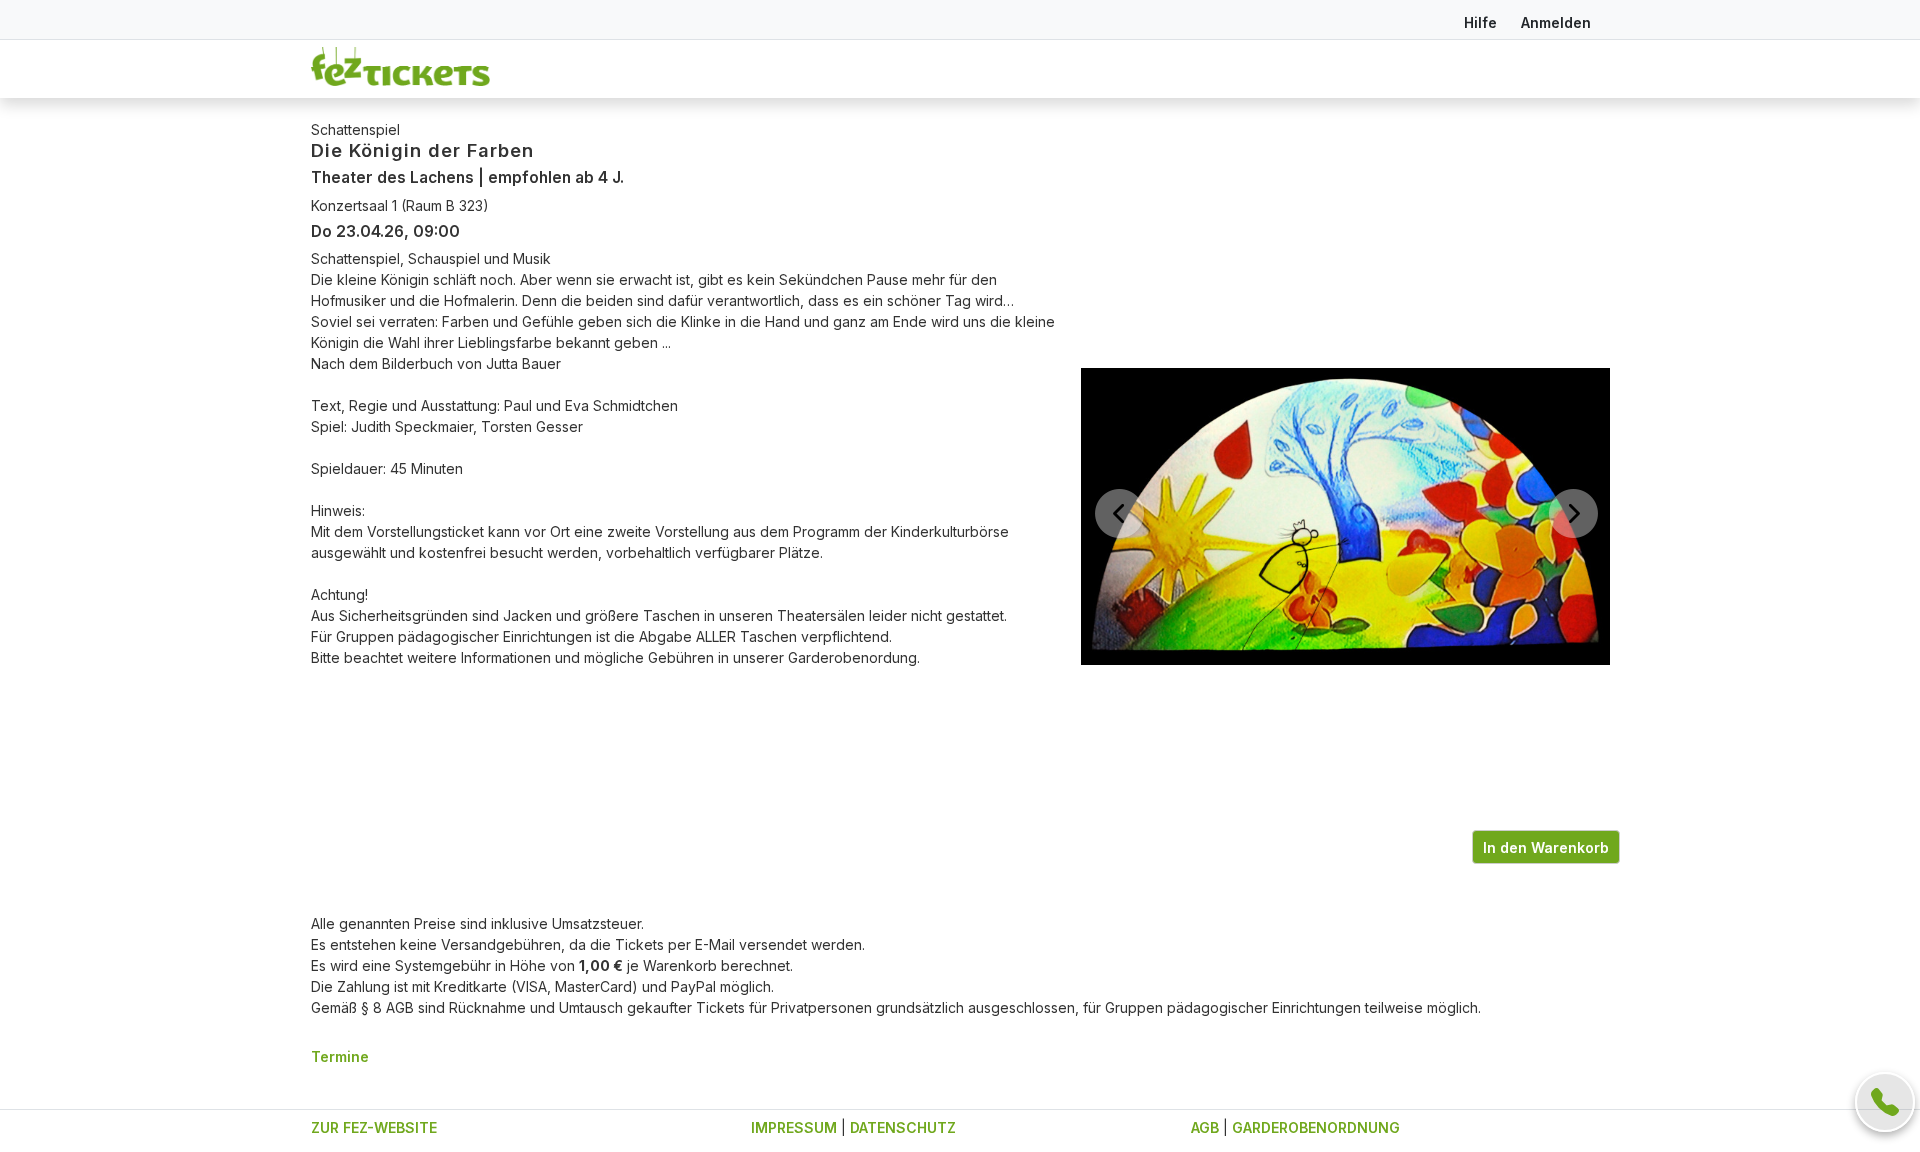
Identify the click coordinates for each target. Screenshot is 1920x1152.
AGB (1205, 1127)
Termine (340, 1056)
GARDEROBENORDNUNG (1316, 1127)
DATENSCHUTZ (903, 1127)
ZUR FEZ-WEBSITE (374, 1127)
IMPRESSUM (794, 1127)
